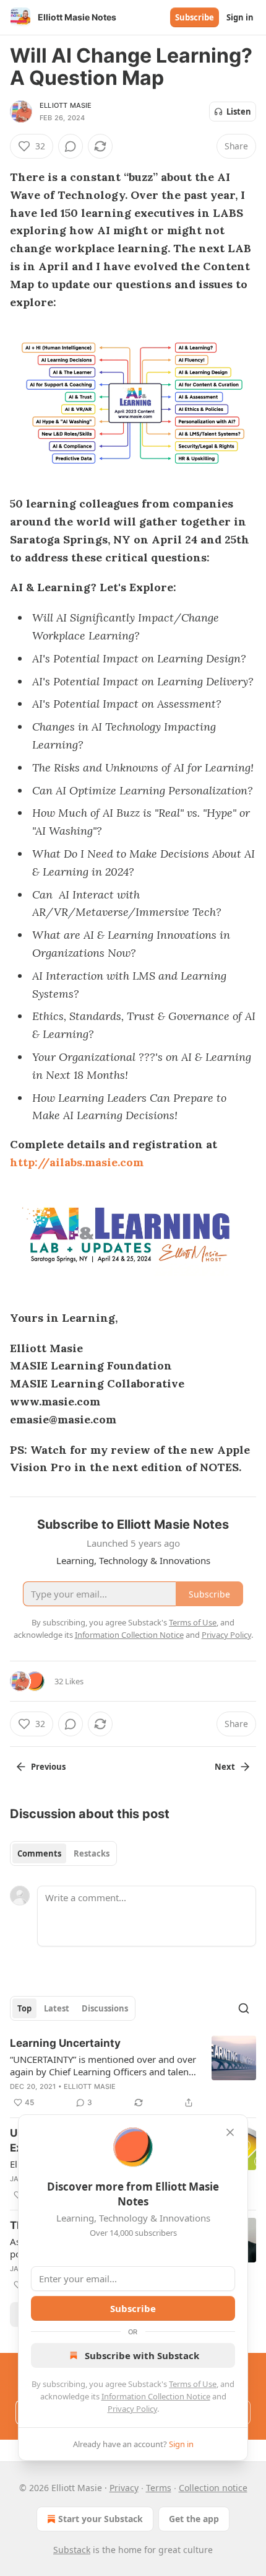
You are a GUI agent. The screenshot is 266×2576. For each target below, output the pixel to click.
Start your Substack (101, 2519)
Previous (48, 1767)
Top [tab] (24, 2008)
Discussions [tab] (105, 2008)
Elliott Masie (66, 105)
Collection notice (213, 2488)
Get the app (194, 2519)
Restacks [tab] (92, 1853)
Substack (72, 2550)
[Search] (244, 2008)
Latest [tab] (57, 2008)
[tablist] (63, 1853)
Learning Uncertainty (65, 2043)
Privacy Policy (132, 2409)
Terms (159, 2488)
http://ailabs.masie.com (77, 1162)
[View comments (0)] (71, 146)
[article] (133, 2073)
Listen (239, 112)
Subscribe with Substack (142, 2355)
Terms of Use (193, 2384)
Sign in (240, 17)
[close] (230, 2132)
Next (225, 1767)
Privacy (124, 2488)
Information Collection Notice (156, 2396)
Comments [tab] (39, 1853)
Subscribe (195, 17)
